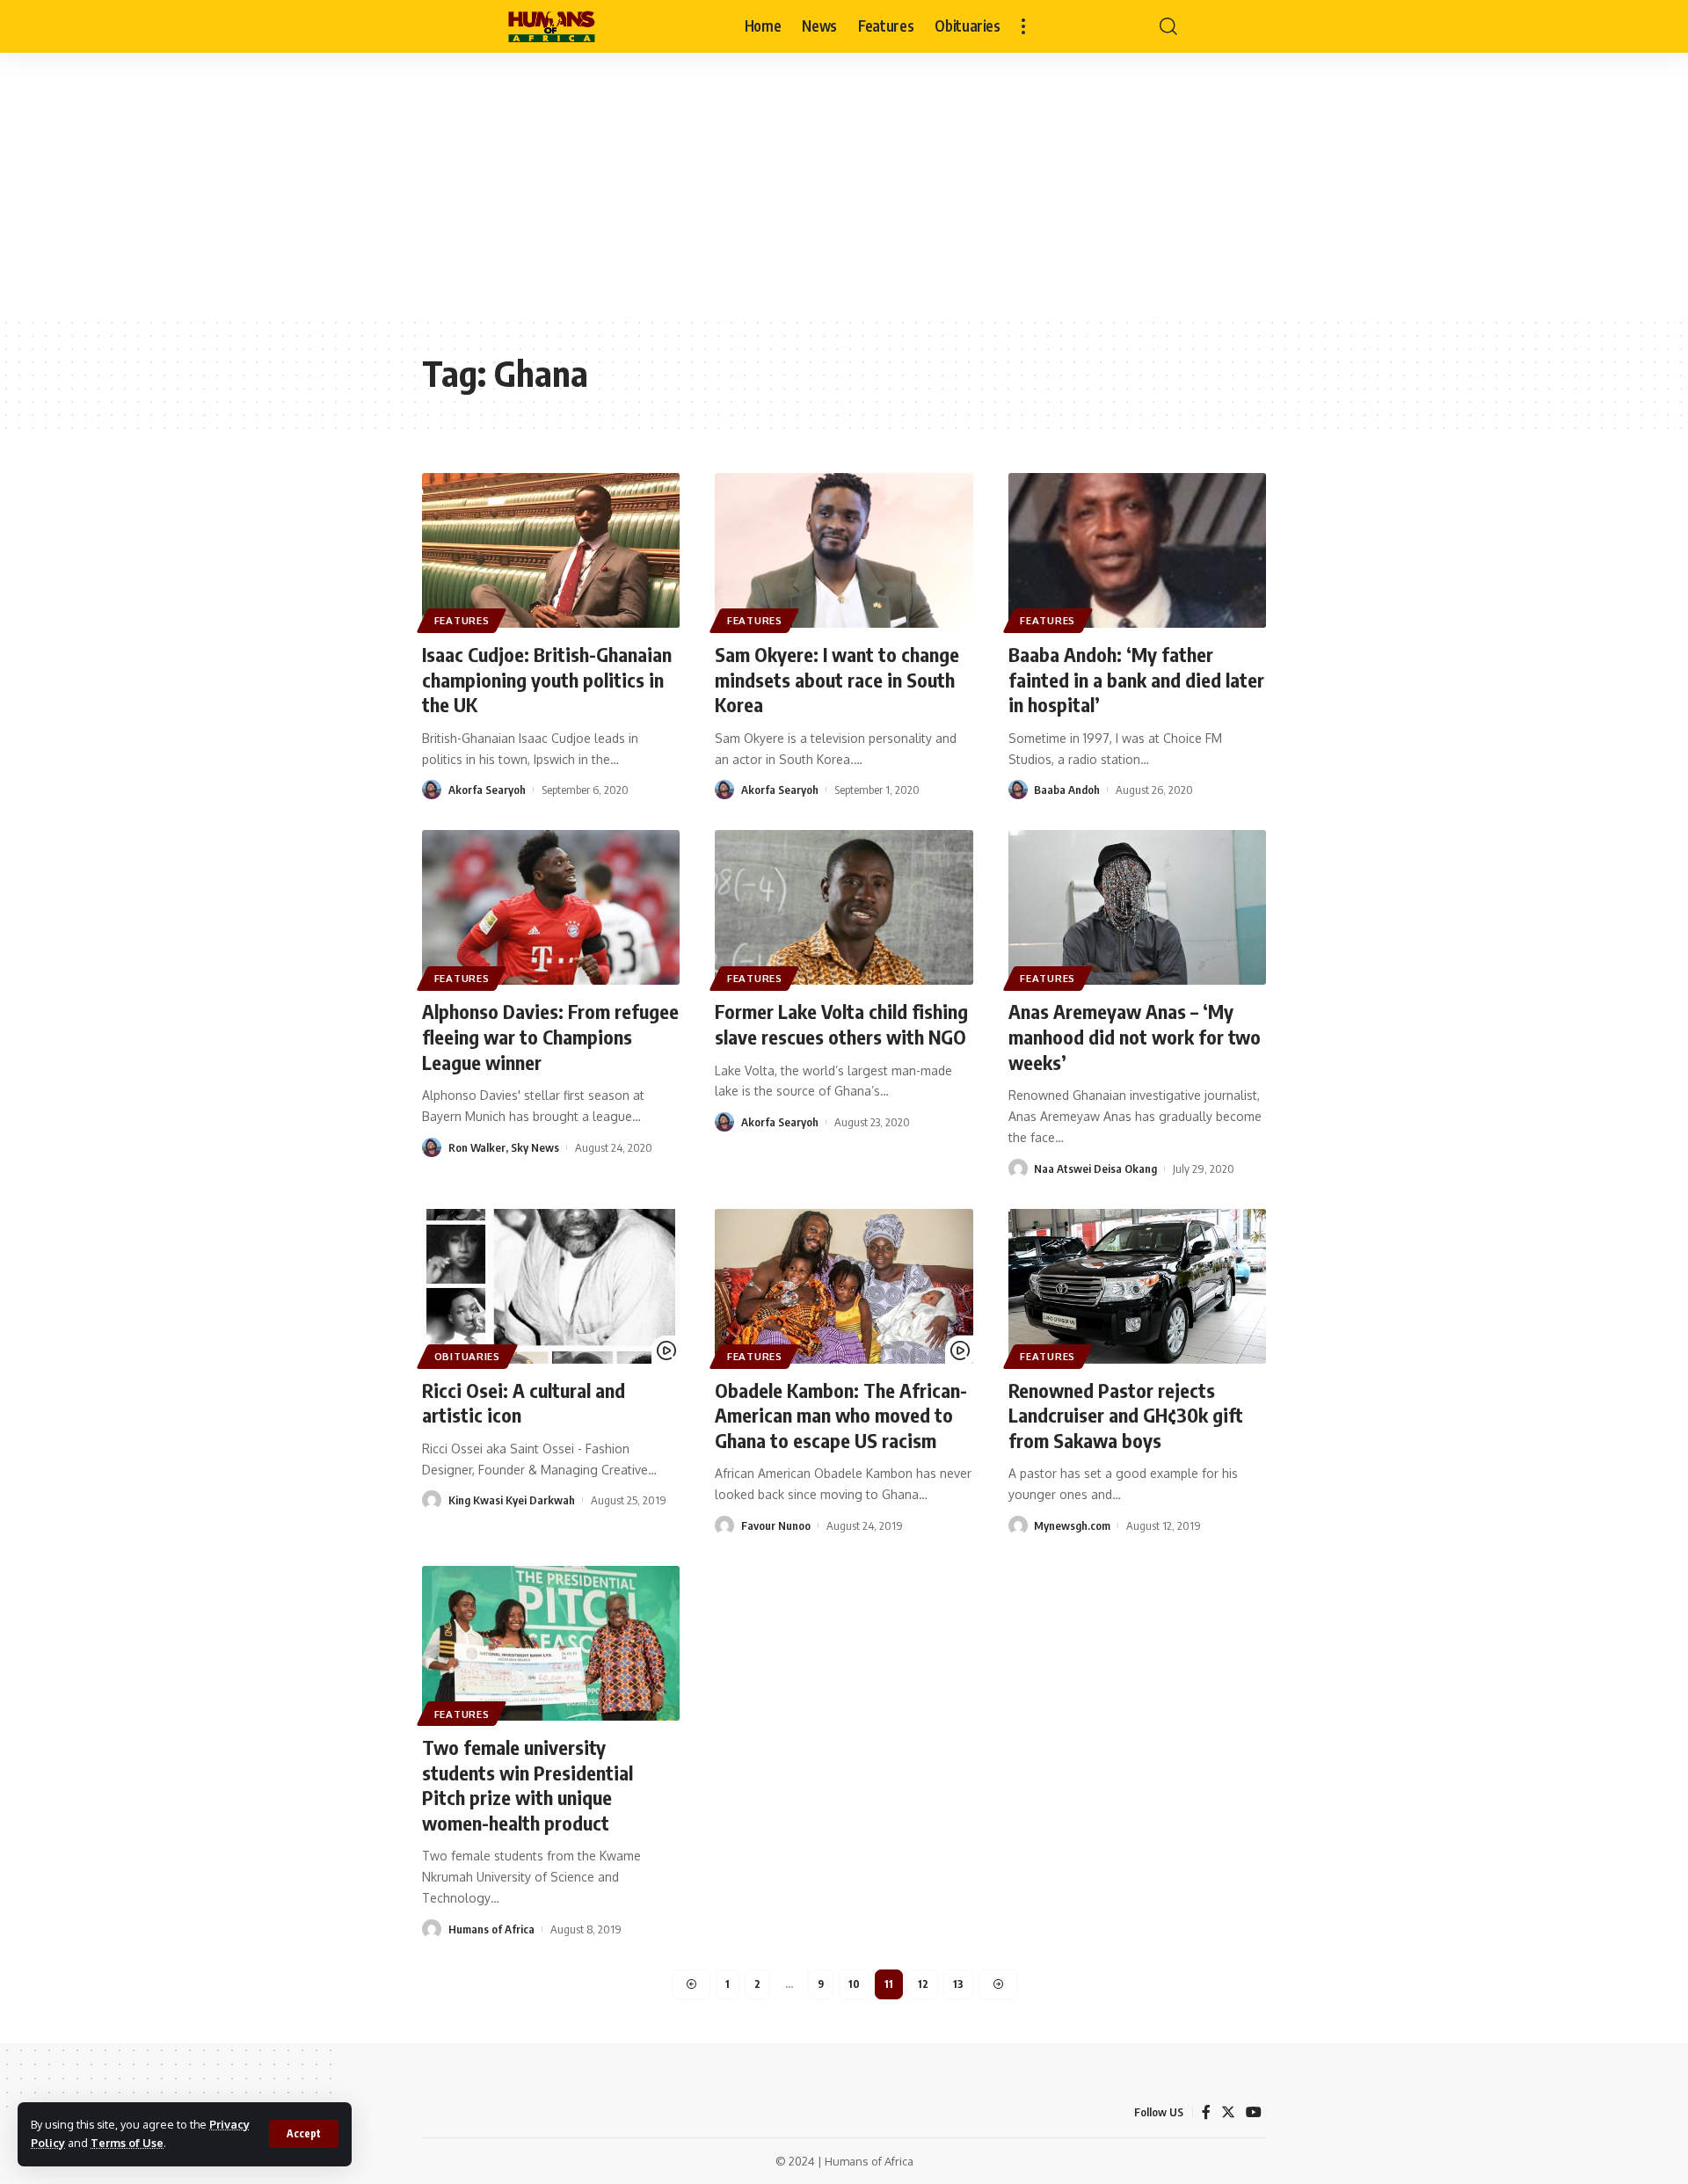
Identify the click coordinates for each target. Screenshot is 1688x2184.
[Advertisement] (844, 185)
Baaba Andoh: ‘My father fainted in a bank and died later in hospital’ (1136, 679)
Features (462, 620)
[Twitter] (1228, 2112)
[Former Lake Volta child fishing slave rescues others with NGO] (844, 907)
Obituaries (467, 1356)
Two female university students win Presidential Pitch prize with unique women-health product (527, 1785)
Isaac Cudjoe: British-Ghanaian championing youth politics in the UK (547, 679)
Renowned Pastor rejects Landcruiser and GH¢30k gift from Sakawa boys (1126, 1415)
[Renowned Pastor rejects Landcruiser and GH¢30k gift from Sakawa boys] (1137, 1286)
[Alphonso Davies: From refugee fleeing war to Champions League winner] (551, 907)
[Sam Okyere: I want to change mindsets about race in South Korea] (844, 550)
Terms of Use (127, 2143)
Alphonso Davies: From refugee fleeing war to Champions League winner (550, 1036)
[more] (1023, 26)
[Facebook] (1206, 2112)
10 (854, 1984)
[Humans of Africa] (552, 26)
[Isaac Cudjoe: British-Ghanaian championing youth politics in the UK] (551, 550)
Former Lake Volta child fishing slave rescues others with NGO (841, 1024)
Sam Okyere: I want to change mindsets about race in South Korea (837, 679)
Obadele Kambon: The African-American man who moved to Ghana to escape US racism (841, 1415)
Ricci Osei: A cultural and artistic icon (524, 1403)
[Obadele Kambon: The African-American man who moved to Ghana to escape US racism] (844, 1286)
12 (923, 1984)
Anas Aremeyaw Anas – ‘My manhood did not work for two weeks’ (1135, 1036)
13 (958, 1984)
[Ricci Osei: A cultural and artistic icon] (551, 1286)
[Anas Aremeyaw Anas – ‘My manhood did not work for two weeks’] (1137, 907)
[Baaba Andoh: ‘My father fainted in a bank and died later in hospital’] (1137, 550)
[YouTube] (1254, 2112)
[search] (1168, 26)
